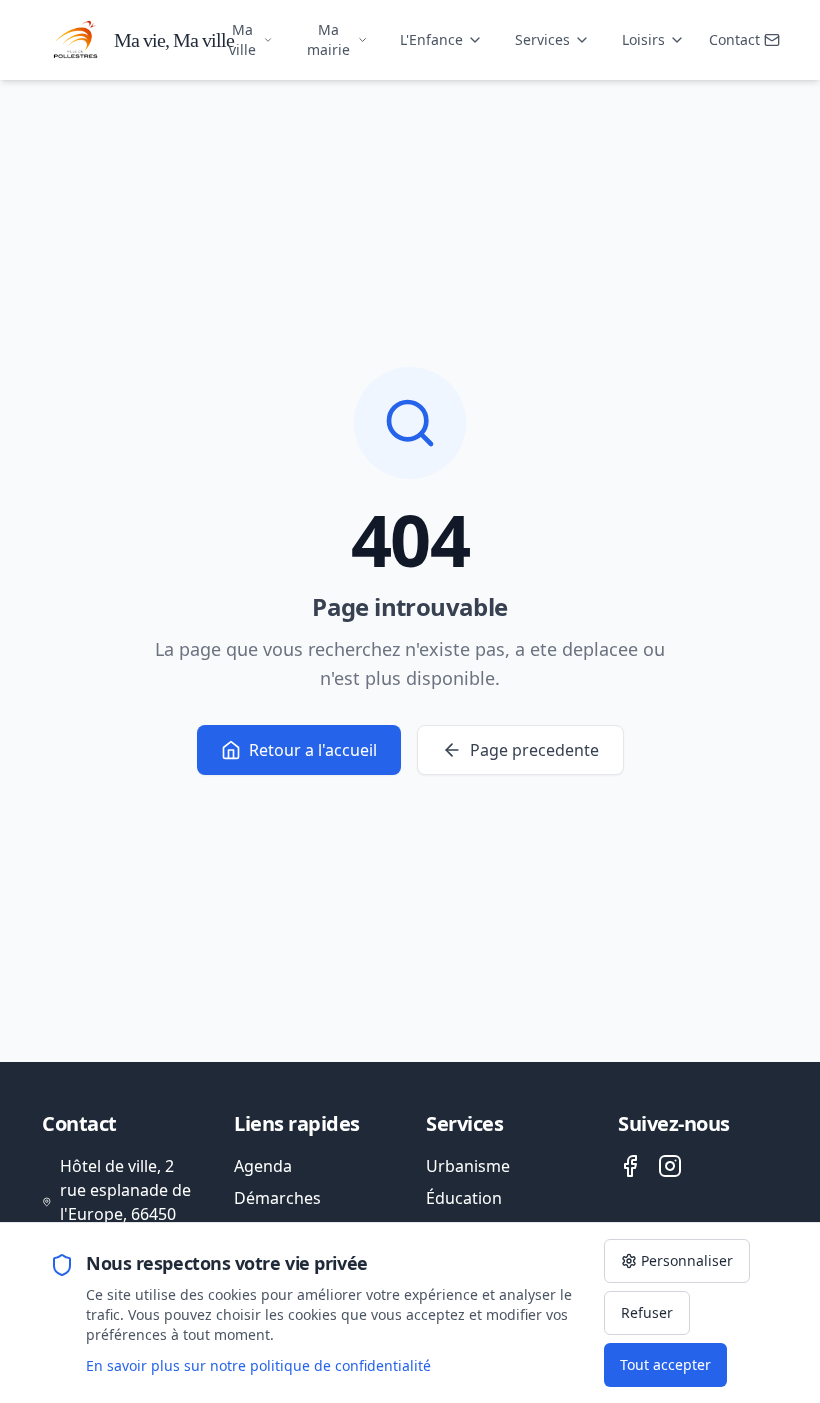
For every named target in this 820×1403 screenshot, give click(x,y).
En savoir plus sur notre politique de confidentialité (258, 1365)
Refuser (647, 1312)
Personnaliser (687, 1260)
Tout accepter (665, 1364)
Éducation (464, 1198)
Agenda (263, 1166)
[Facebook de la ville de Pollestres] (630, 1166)
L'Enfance (431, 39)
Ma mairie (328, 39)
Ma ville (242, 39)
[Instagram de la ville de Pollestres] (670, 1166)
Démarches (277, 1198)
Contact (734, 39)
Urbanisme (468, 1166)
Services (542, 39)
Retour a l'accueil (313, 750)
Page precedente (534, 750)
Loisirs (643, 39)
